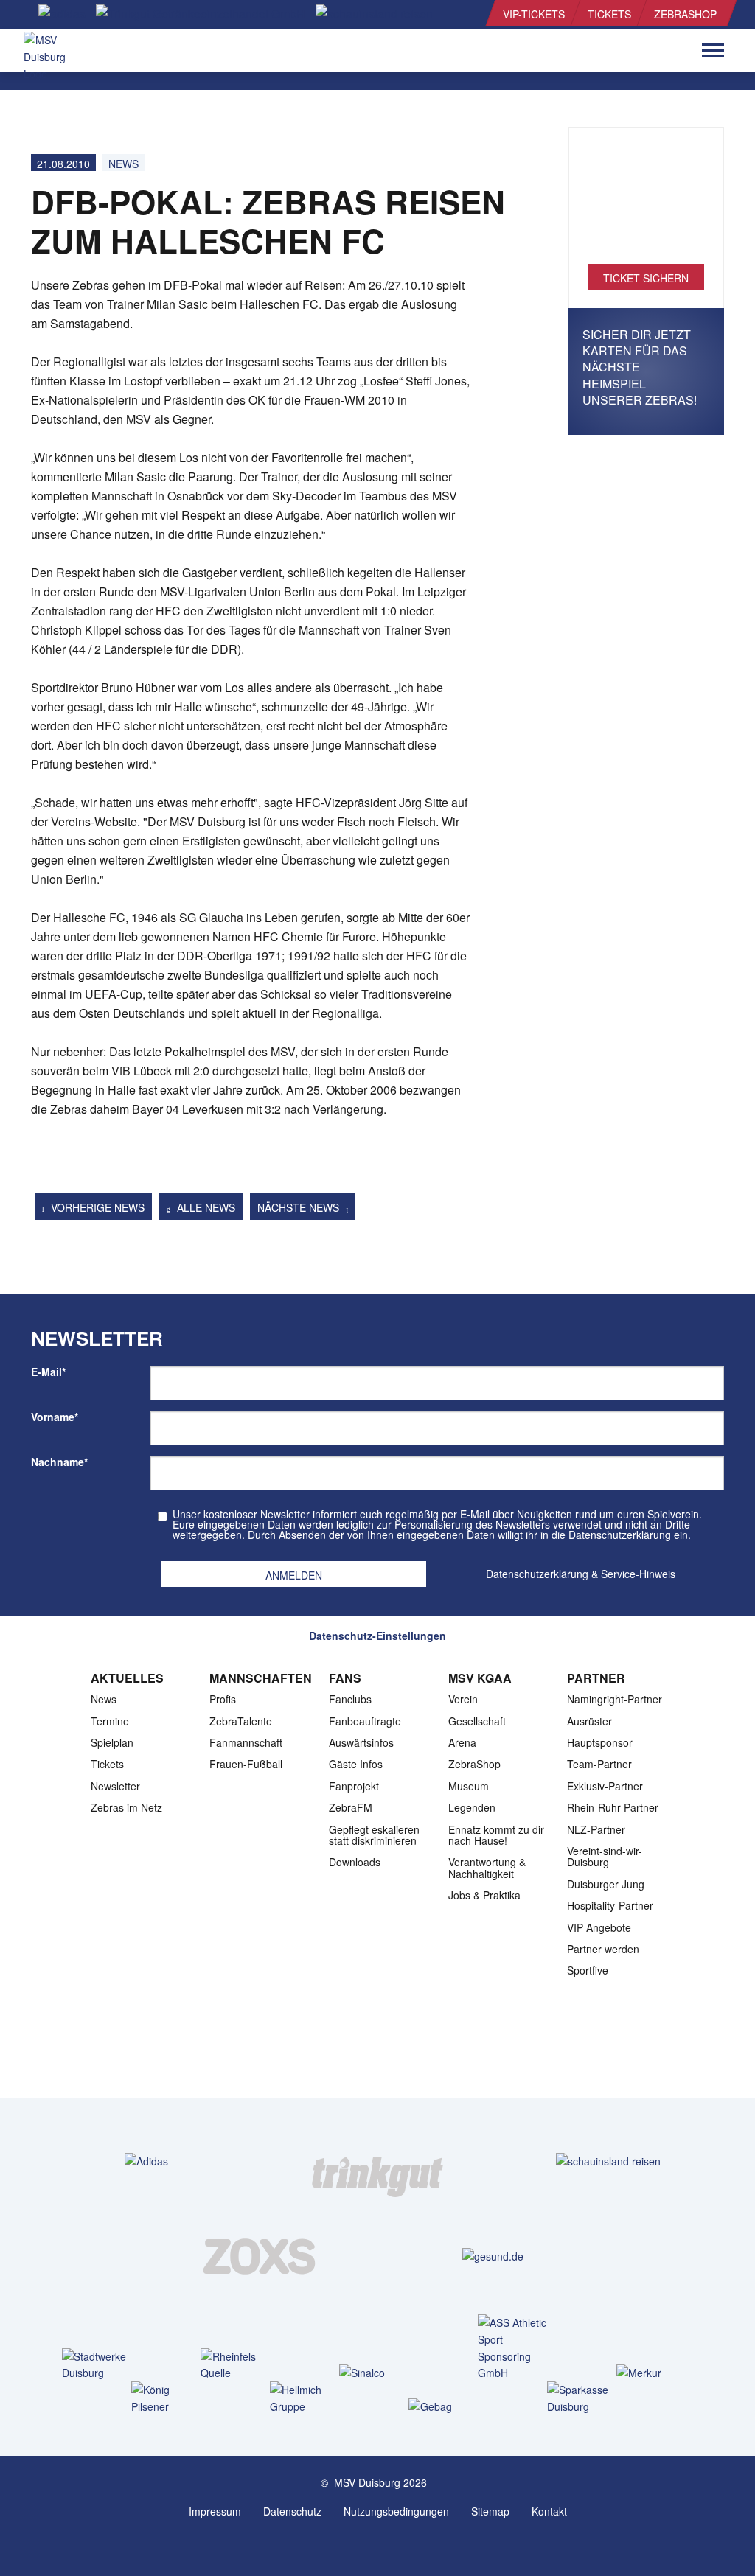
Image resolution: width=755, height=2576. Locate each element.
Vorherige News (96, 1207)
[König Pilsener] (169, 2398)
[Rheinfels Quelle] (239, 2365)
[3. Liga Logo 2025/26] (376, 2052)
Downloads (355, 1862)
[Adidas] (146, 2161)
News (123, 164)
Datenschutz (292, 2511)
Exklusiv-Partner (605, 1786)
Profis (223, 1699)
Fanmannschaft (246, 1742)
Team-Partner (599, 1764)
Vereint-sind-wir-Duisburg (605, 1856)
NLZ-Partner (596, 1829)
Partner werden (603, 1949)
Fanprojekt (354, 1786)
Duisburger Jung (606, 1884)
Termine (110, 1721)
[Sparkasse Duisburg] (585, 2398)
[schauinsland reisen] (608, 2161)
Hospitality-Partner (610, 1905)
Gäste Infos (356, 1764)
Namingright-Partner (615, 1699)
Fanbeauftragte (365, 1721)
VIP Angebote (599, 1927)
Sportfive (588, 1970)
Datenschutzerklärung (537, 1574)
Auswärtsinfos (361, 1742)
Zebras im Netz (126, 1807)
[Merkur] (654, 2372)
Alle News (205, 1207)
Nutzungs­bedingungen (396, 2511)
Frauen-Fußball (246, 1764)
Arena (462, 1742)
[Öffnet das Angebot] (646, 203)
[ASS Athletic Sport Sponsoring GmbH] (516, 2348)
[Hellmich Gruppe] (308, 2398)
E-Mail (48, 1372)
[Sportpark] (392, 2545)
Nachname (59, 1462)
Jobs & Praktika (484, 1895)
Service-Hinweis (638, 1574)
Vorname (55, 1417)
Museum (469, 1786)
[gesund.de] (493, 2256)
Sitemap (490, 2511)
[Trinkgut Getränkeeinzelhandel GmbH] (377, 2161)
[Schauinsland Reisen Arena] (363, 2545)
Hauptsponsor (600, 1742)
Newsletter (115, 1786)
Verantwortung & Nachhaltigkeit (487, 1867)
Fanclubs (350, 1699)
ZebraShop (685, 14)
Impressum (215, 2511)
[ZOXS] (262, 2256)
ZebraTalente (241, 1721)
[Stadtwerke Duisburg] (100, 2365)
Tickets (609, 14)
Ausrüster (589, 1721)
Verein (463, 1699)
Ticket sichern (646, 278)
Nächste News (300, 1207)
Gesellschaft (477, 1721)
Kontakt (549, 2511)
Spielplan (112, 1742)
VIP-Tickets (534, 14)
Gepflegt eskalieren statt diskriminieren (374, 1835)
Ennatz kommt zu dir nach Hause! (496, 1835)
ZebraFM (351, 1807)
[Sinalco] (377, 2372)
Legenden (472, 1807)
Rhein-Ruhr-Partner (613, 1807)
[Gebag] (446, 2406)
